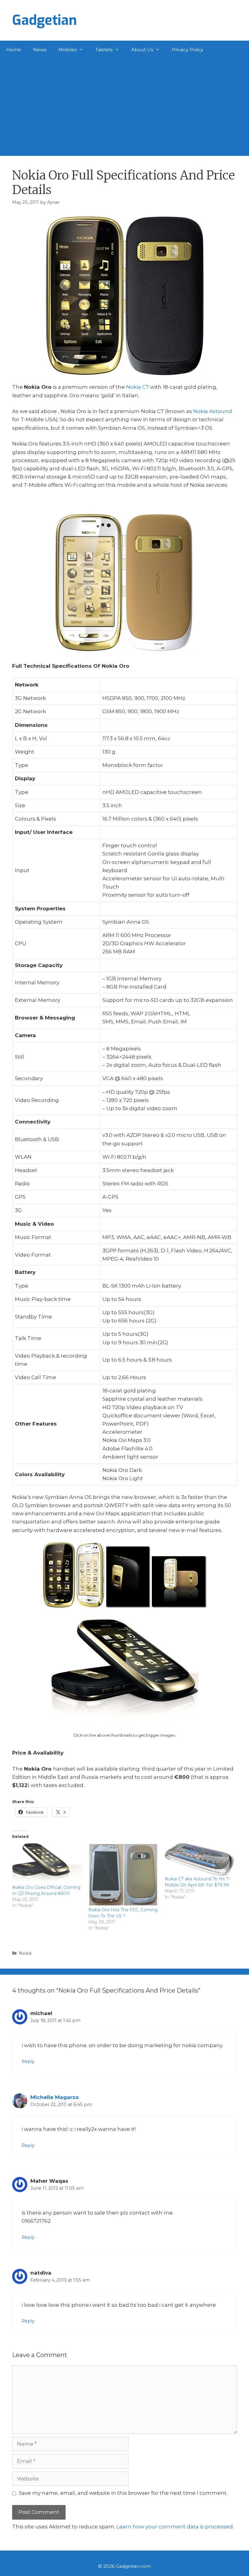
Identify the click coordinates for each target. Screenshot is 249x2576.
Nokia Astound (213, 411)
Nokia (25, 1953)
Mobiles (67, 50)
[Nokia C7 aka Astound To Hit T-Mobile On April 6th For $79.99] (200, 1859)
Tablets (104, 50)
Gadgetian (44, 20)
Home (14, 50)
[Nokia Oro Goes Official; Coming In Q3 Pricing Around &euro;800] (47, 1864)
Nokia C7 (137, 387)
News (40, 50)
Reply (28, 2061)
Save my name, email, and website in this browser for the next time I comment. (123, 2493)
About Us (142, 50)
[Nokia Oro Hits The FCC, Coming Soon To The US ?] (123, 1875)
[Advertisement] (124, 104)
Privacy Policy (188, 50)
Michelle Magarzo (55, 2097)
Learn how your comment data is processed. (175, 2527)
